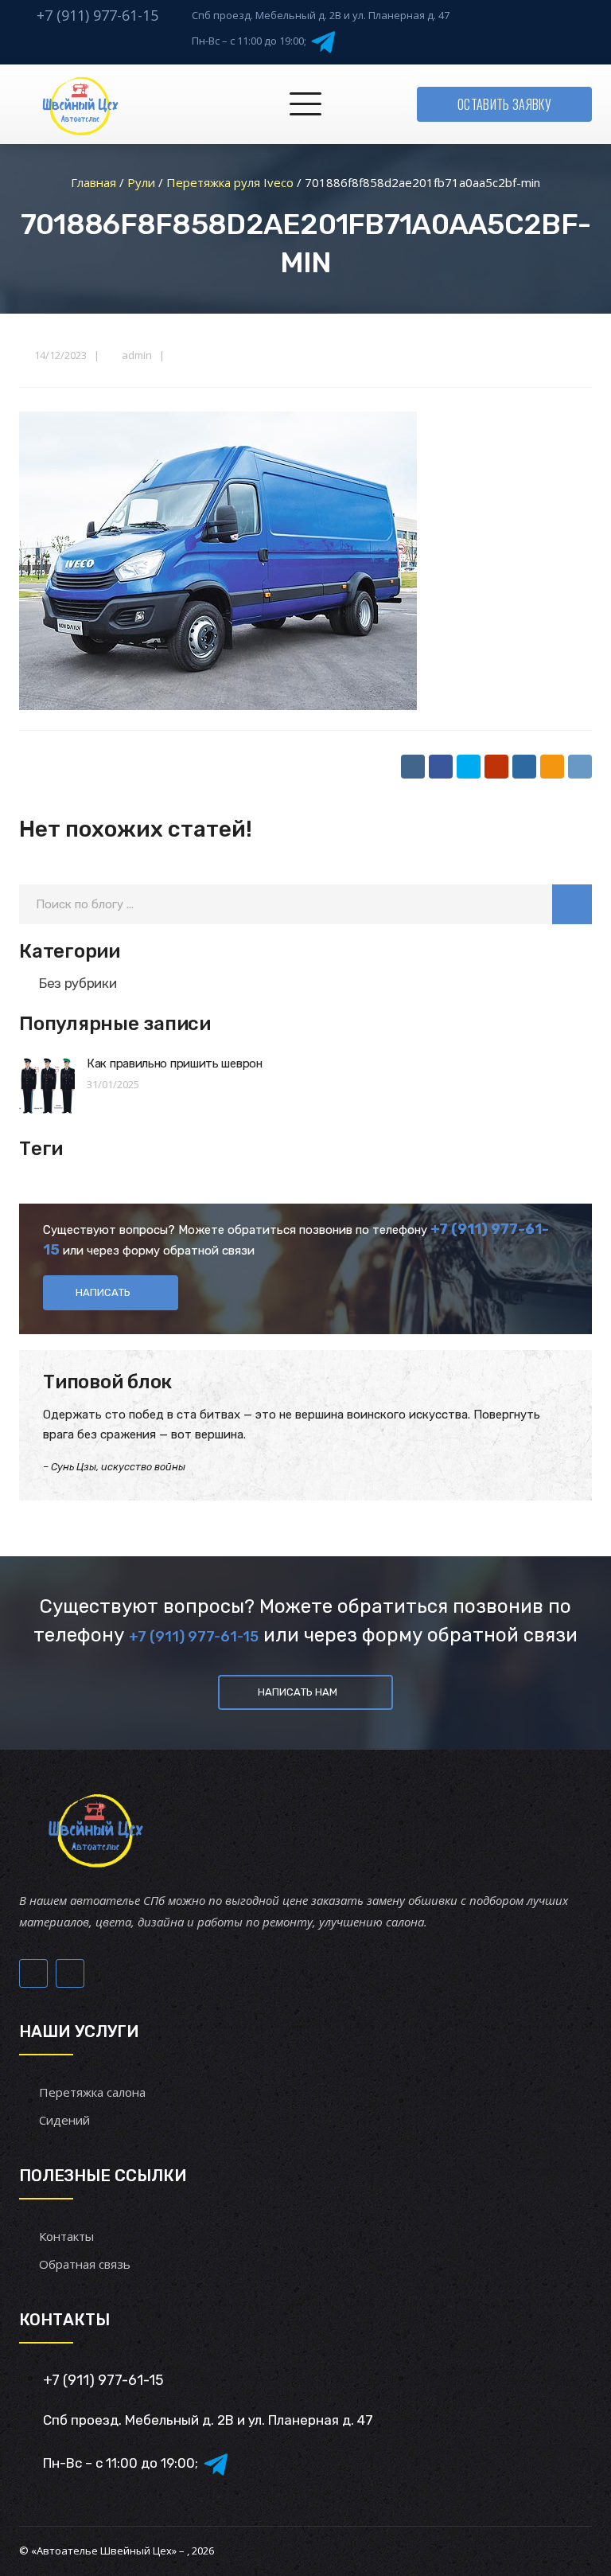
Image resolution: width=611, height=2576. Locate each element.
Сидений (64, 2120)
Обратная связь (85, 2264)
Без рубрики (78, 983)
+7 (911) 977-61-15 (97, 15)
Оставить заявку (504, 104)
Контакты (66, 2236)
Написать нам (298, 1692)
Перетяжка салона (92, 2092)
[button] (572, 904)
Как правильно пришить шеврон (175, 1064)
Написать (103, 1292)
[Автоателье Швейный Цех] (81, 104)
